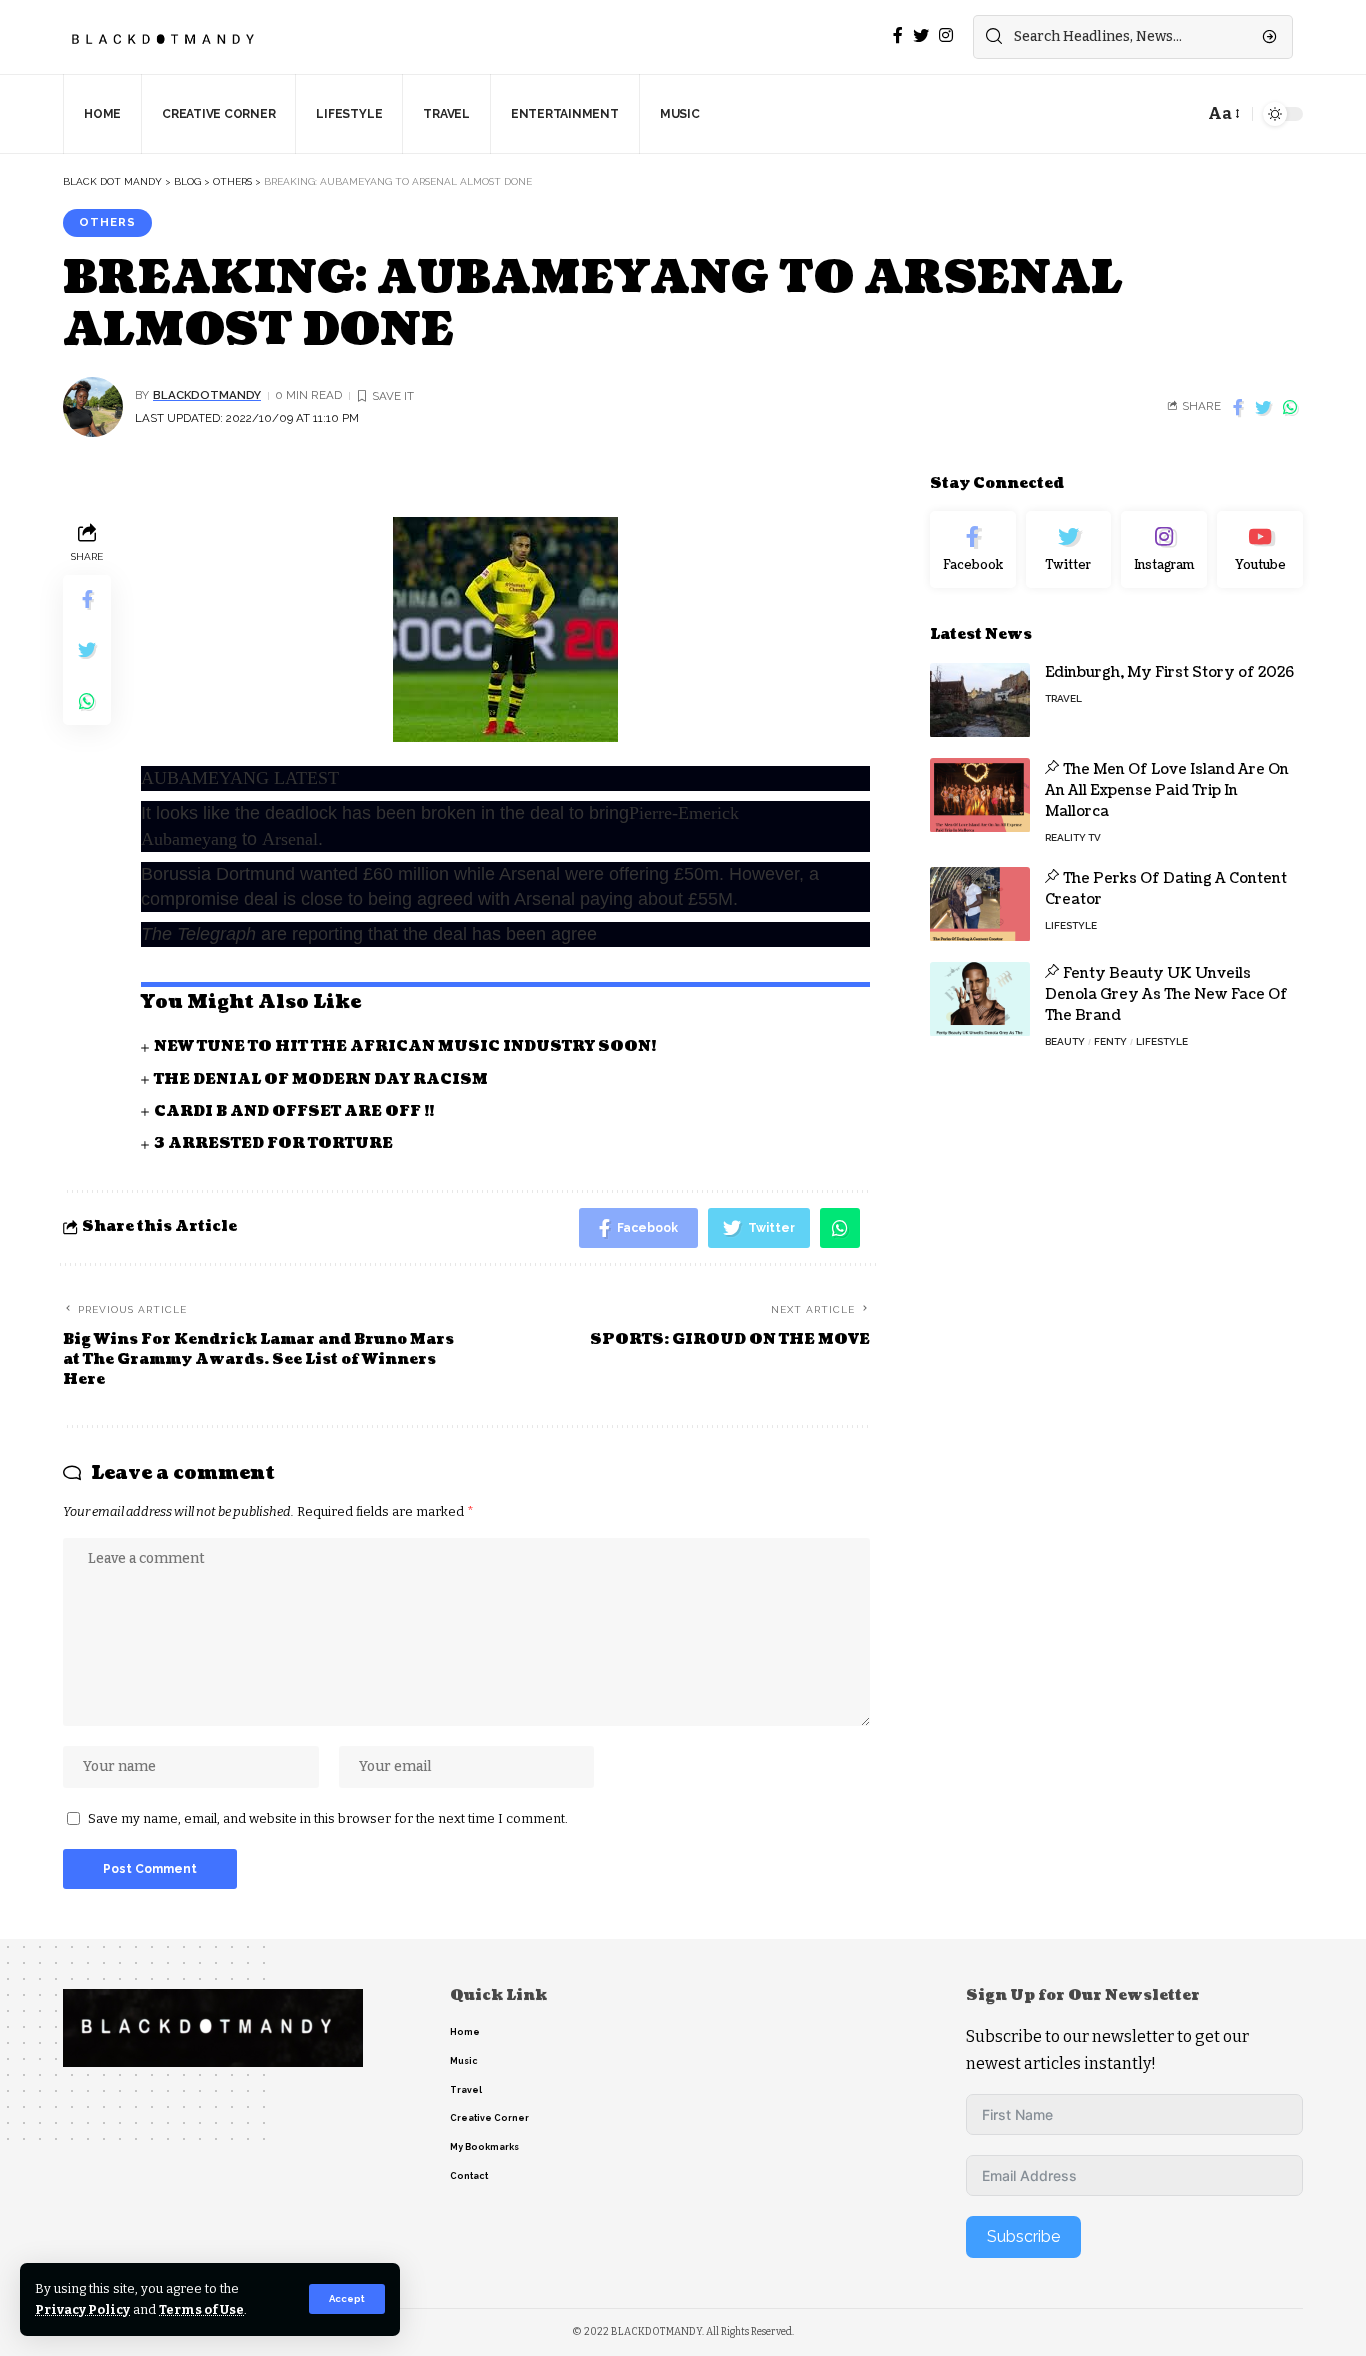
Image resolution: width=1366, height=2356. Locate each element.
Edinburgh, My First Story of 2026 (1169, 673)
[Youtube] (1260, 550)
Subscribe (1023, 2236)
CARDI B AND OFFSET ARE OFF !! (294, 1111)
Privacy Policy (82, 2309)
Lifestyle (1071, 926)
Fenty (1110, 1042)
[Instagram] (1164, 550)
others (107, 222)
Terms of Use (201, 2309)
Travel (1063, 699)
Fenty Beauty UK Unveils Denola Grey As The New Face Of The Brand (1166, 995)
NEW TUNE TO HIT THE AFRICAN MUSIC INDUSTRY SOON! (405, 1046)
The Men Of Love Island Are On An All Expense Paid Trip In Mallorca (1167, 791)
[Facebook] (973, 550)
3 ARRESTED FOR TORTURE (273, 1143)
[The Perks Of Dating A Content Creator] (980, 904)
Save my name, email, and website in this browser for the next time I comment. (328, 1818)
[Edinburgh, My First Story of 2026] (980, 700)
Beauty (1065, 1042)
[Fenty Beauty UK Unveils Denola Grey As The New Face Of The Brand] (980, 999)
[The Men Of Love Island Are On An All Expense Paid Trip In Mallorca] (980, 795)
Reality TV (1073, 838)
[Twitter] (1069, 550)
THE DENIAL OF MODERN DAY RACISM (321, 1079)
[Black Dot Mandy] (165, 37)
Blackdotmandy (207, 395)
